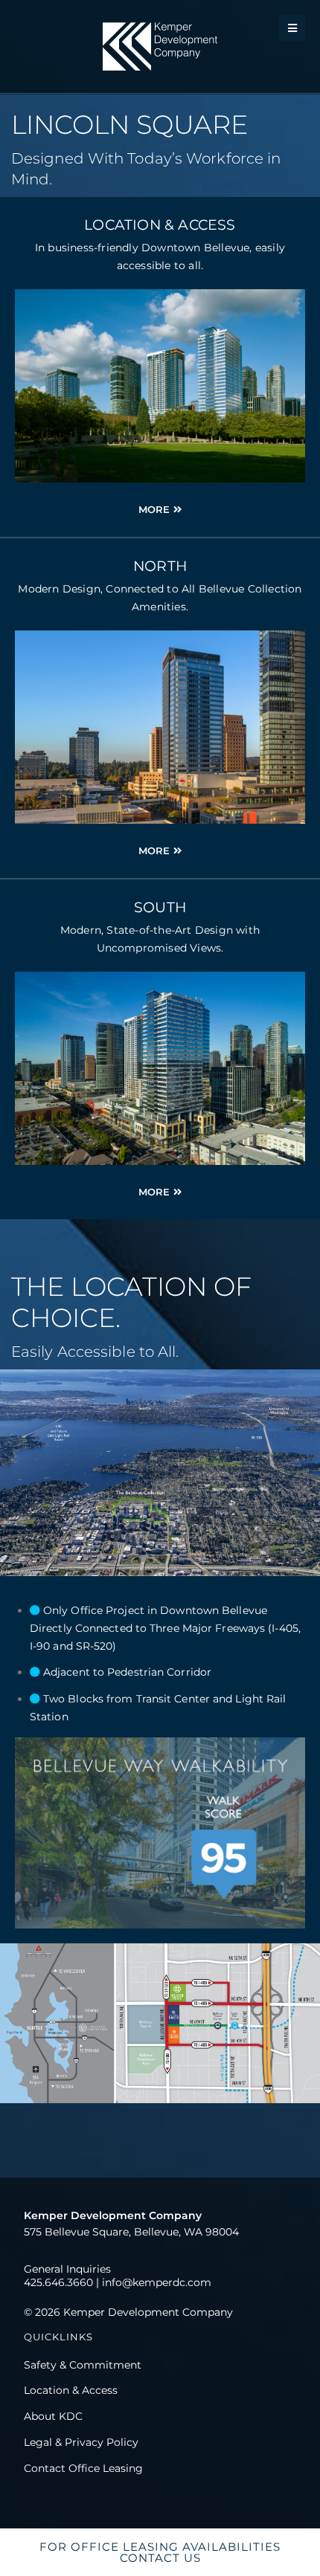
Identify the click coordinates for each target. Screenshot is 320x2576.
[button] (292, 28)
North (160, 566)
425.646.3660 (58, 2282)
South (160, 907)
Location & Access (160, 225)
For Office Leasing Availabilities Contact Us (160, 2552)
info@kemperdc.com (157, 2282)
